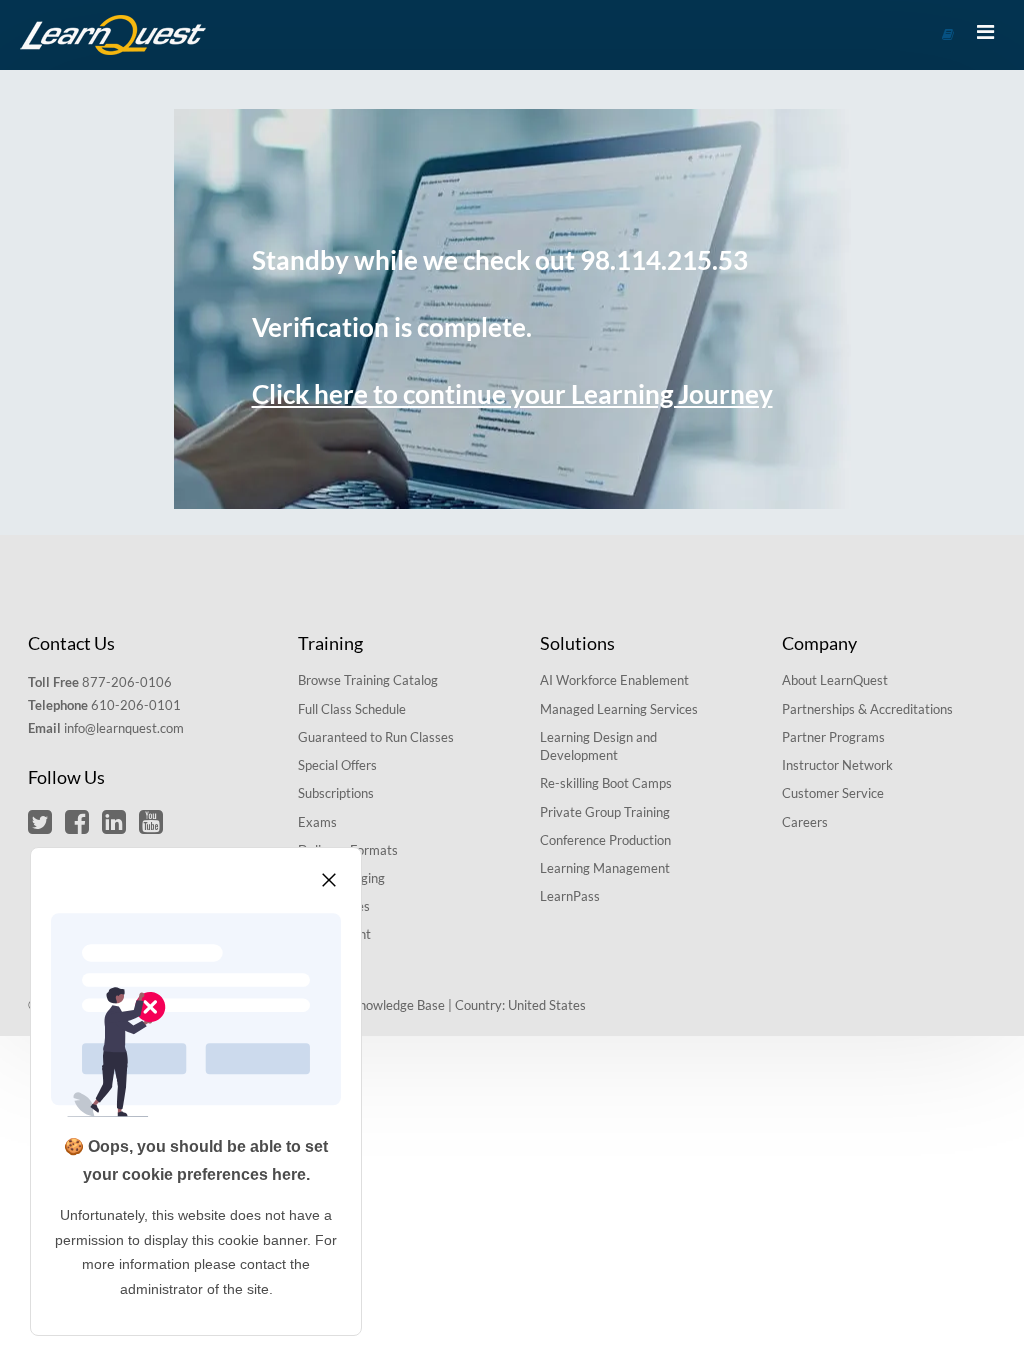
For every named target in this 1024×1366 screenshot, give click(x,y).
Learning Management (605, 868)
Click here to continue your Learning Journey (512, 394)
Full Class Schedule (352, 709)
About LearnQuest (835, 680)
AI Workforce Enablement (614, 680)
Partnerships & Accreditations (867, 709)
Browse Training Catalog (368, 680)
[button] (40, 821)
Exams (317, 822)
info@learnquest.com (124, 728)
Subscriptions (336, 793)
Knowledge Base (397, 1005)
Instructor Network (837, 765)
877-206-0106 (127, 682)
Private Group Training (605, 812)
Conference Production (605, 840)
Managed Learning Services (619, 709)
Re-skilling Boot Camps (606, 783)
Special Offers (337, 765)
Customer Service (833, 793)
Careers (805, 822)
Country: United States (520, 1005)
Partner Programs (833, 737)
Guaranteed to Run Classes (376, 737)
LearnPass (570, 896)
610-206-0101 (136, 705)
